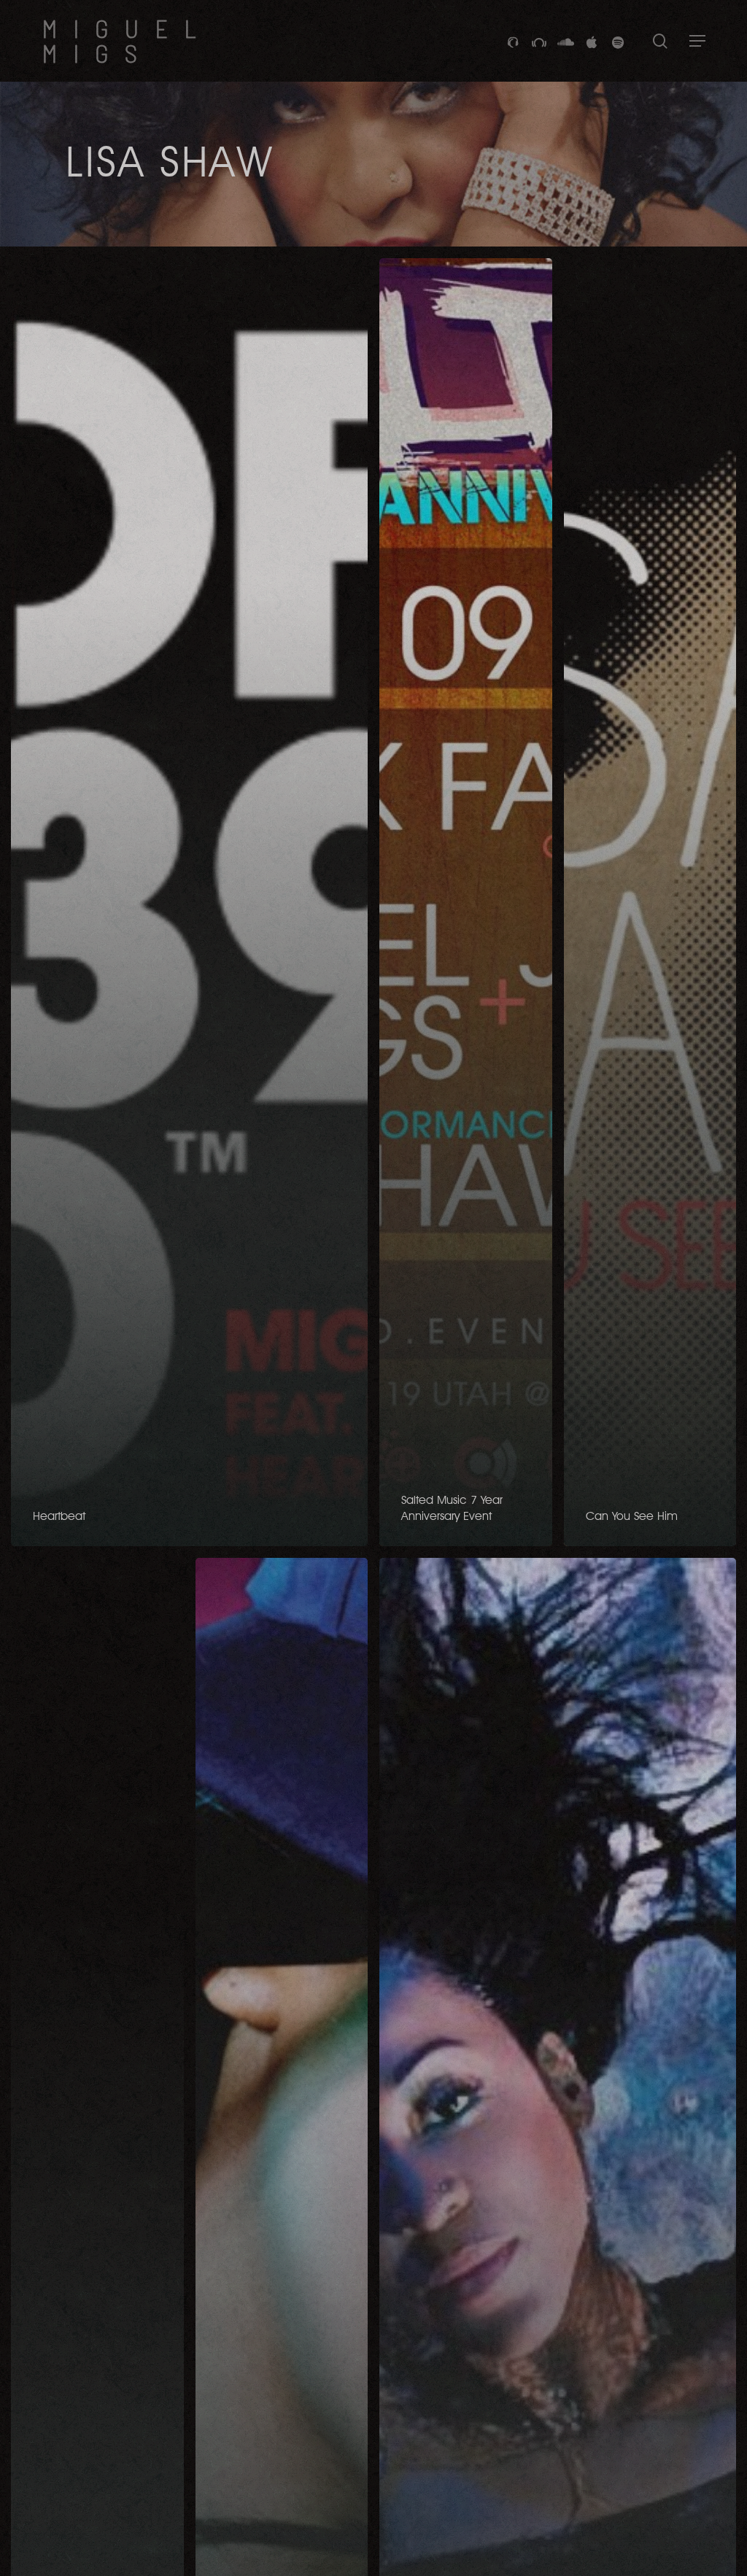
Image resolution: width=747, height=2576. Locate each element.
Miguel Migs (127, 41)
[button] (697, 41)
